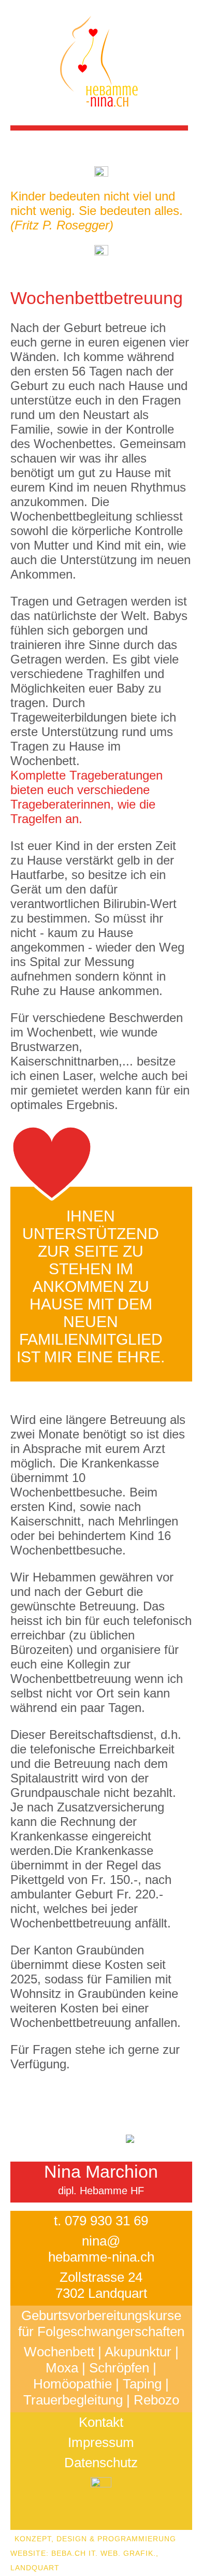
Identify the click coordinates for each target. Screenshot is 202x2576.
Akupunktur (138, 2352)
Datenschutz (101, 2463)
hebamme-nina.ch (101, 2257)
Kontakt (101, 2422)
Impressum (101, 2442)
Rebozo (156, 2400)
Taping (142, 2384)
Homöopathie (73, 2384)
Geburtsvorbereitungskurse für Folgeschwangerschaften (101, 2323)
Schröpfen (119, 2368)
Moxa (62, 2368)
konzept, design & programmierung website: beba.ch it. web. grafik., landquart (93, 2553)
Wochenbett (59, 2352)
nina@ (101, 2241)
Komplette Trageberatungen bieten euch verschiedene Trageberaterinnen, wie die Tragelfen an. (86, 797)
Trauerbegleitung (73, 2400)
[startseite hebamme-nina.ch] (99, 118)
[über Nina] (156, 2142)
